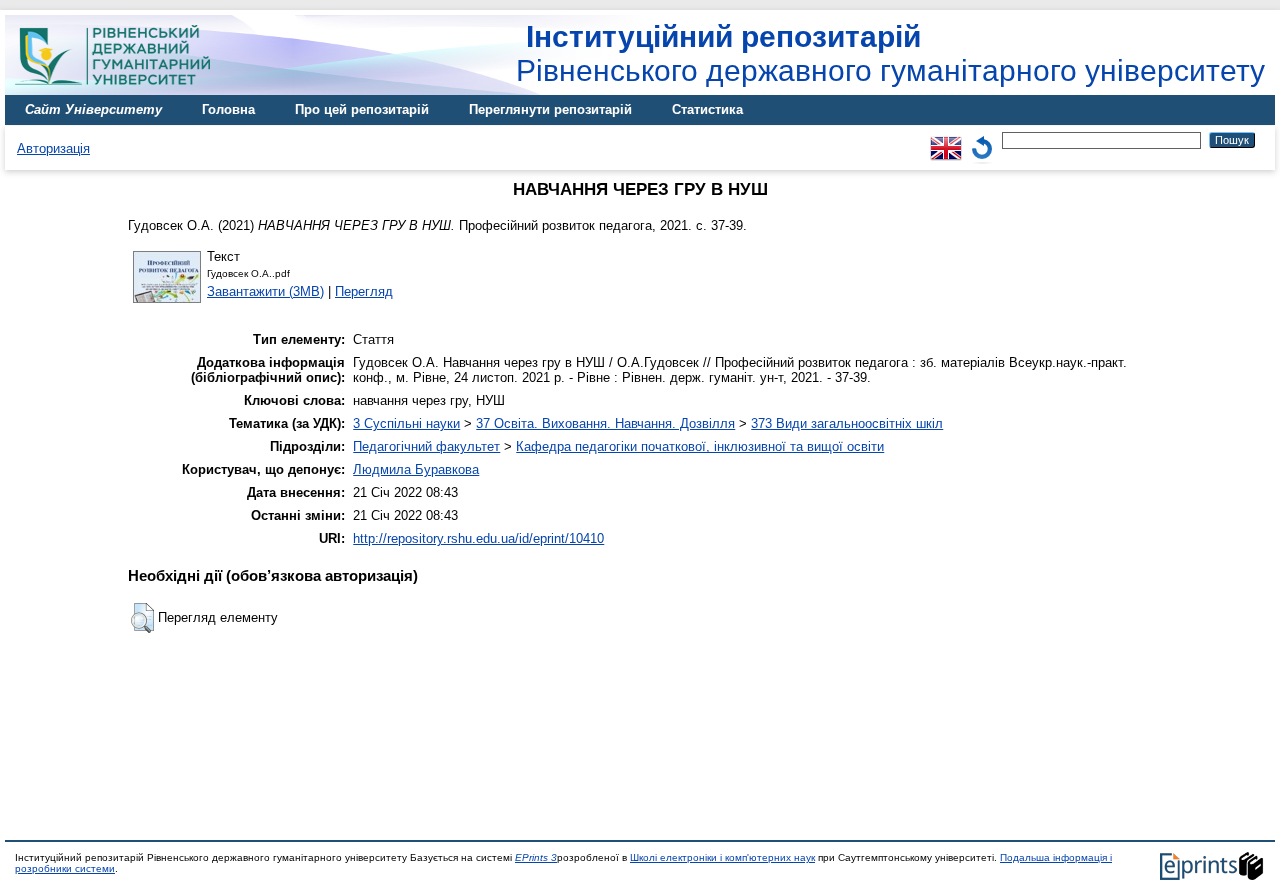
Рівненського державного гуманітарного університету (890, 53)
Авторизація (53, 148)
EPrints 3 (536, 857)
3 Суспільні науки (406, 423)
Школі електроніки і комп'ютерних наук (722, 857)
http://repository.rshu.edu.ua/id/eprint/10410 (478, 538)
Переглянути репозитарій (550, 109)
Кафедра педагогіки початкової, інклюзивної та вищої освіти (700, 446)
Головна (228, 109)
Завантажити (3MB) (265, 291)
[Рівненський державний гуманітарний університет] (120, 90)
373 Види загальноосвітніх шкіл (847, 423)
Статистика (707, 109)
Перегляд (364, 291)
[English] (946, 139)
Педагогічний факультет (426, 446)
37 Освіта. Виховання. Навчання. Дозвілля (605, 423)
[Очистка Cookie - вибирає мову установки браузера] (982, 139)
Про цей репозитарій (362, 109)
